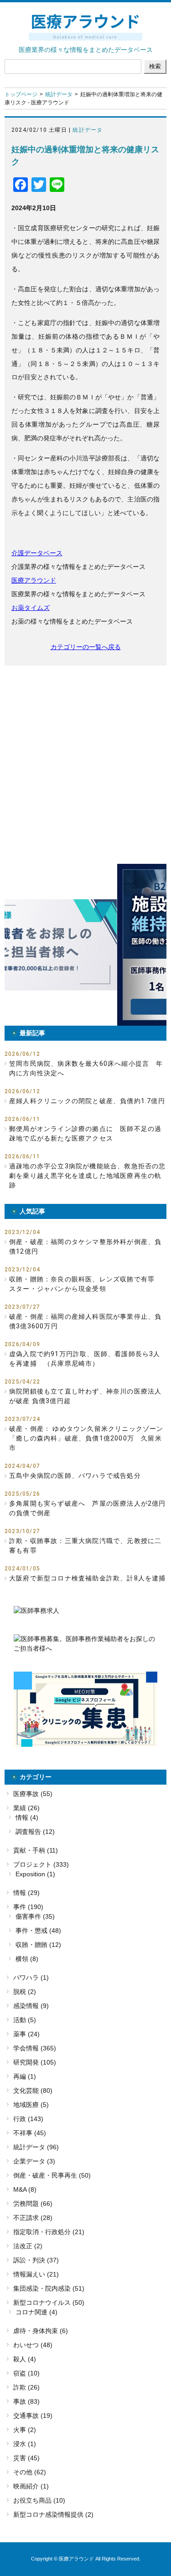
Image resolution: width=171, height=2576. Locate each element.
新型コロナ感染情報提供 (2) (53, 2514)
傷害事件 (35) (35, 1916)
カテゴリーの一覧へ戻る (86, 647)
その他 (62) (30, 2472)
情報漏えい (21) (36, 2274)
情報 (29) (26, 1893)
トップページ (21, 94)
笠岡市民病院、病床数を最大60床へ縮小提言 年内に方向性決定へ (86, 1068)
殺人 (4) (25, 2359)
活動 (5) (25, 2020)
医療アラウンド (34, 580)
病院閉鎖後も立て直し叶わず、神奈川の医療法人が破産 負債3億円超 (85, 1396)
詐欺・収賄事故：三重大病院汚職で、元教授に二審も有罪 (85, 1546)
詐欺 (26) (26, 2387)
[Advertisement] (85, 765)
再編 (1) (25, 2076)
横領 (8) (27, 1959)
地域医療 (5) (31, 2105)
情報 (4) (27, 1817)
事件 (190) (28, 1907)
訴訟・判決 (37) (36, 2260)
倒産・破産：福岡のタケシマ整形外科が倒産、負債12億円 (85, 1247)
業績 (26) (26, 1808)
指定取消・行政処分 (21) (49, 2232)
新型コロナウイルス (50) (49, 2302)
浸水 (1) (25, 2444)
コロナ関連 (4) (36, 2312)
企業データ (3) (34, 2161)
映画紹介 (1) (31, 2486)
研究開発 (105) (35, 2062)
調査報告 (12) (35, 1832)
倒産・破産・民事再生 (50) (52, 2175)
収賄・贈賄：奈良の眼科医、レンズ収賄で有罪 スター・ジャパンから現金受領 (85, 1284)
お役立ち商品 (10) (39, 2500)
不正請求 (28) (33, 2218)
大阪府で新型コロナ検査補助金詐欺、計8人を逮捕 (88, 1578)
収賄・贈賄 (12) (38, 1945)
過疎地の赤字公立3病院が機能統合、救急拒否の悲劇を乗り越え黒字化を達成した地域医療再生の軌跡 (88, 1176)
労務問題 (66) (33, 2204)
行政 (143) (28, 2119)
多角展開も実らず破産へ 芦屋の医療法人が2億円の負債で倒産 (88, 1508)
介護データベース (37, 553)
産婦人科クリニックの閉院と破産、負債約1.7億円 (87, 1101)
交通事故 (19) (33, 2416)
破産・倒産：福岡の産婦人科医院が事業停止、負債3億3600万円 (85, 1321)
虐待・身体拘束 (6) (41, 2331)
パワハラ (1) (31, 1977)
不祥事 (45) (30, 2133)
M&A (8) (25, 2189)
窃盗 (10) (26, 2373)
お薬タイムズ (31, 608)
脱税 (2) (25, 1992)
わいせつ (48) (33, 2345)
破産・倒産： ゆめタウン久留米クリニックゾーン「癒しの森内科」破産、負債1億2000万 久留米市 (86, 1438)
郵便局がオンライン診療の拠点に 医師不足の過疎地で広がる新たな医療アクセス (85, 1133)
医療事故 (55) (33, 1794)
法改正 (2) (28, 2246)
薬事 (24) (26, 2034)
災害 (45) (26, 2458)
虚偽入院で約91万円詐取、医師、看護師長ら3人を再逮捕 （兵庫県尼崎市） (85, 1359)
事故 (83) (26, 2401)
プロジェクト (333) (41, 1864)
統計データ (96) (36, 2147)
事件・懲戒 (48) (38, 1931)
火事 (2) (25, 2430)
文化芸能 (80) (33, 2091)
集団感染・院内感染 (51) (49, 2288)
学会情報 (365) (35, 2048)
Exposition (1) (35, 1874)
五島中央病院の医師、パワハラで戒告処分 (75, 1476)
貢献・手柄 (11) (36, 1850)
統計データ (59, 94)
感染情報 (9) (31, 2006)
